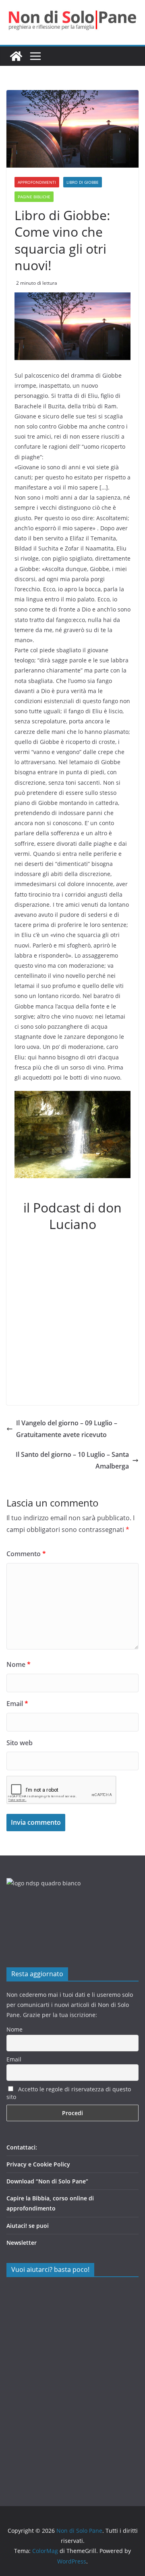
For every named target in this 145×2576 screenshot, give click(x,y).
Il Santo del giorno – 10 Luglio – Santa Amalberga (72, 1460)
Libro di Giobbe (83, 182)
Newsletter (22, 2243)
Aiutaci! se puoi (28, 2226)
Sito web (20, 1743)
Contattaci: (22, 2147)
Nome (19, 1664)
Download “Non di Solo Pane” (47, 2181)
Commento (26, 1554)
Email (17, 1704)
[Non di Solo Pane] (16, 56)
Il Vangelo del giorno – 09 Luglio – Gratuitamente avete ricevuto (67, 1429)
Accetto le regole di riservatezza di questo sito (69, 2093)
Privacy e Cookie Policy (38, 2164)
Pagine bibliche (34, 197)
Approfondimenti (37, 182)
